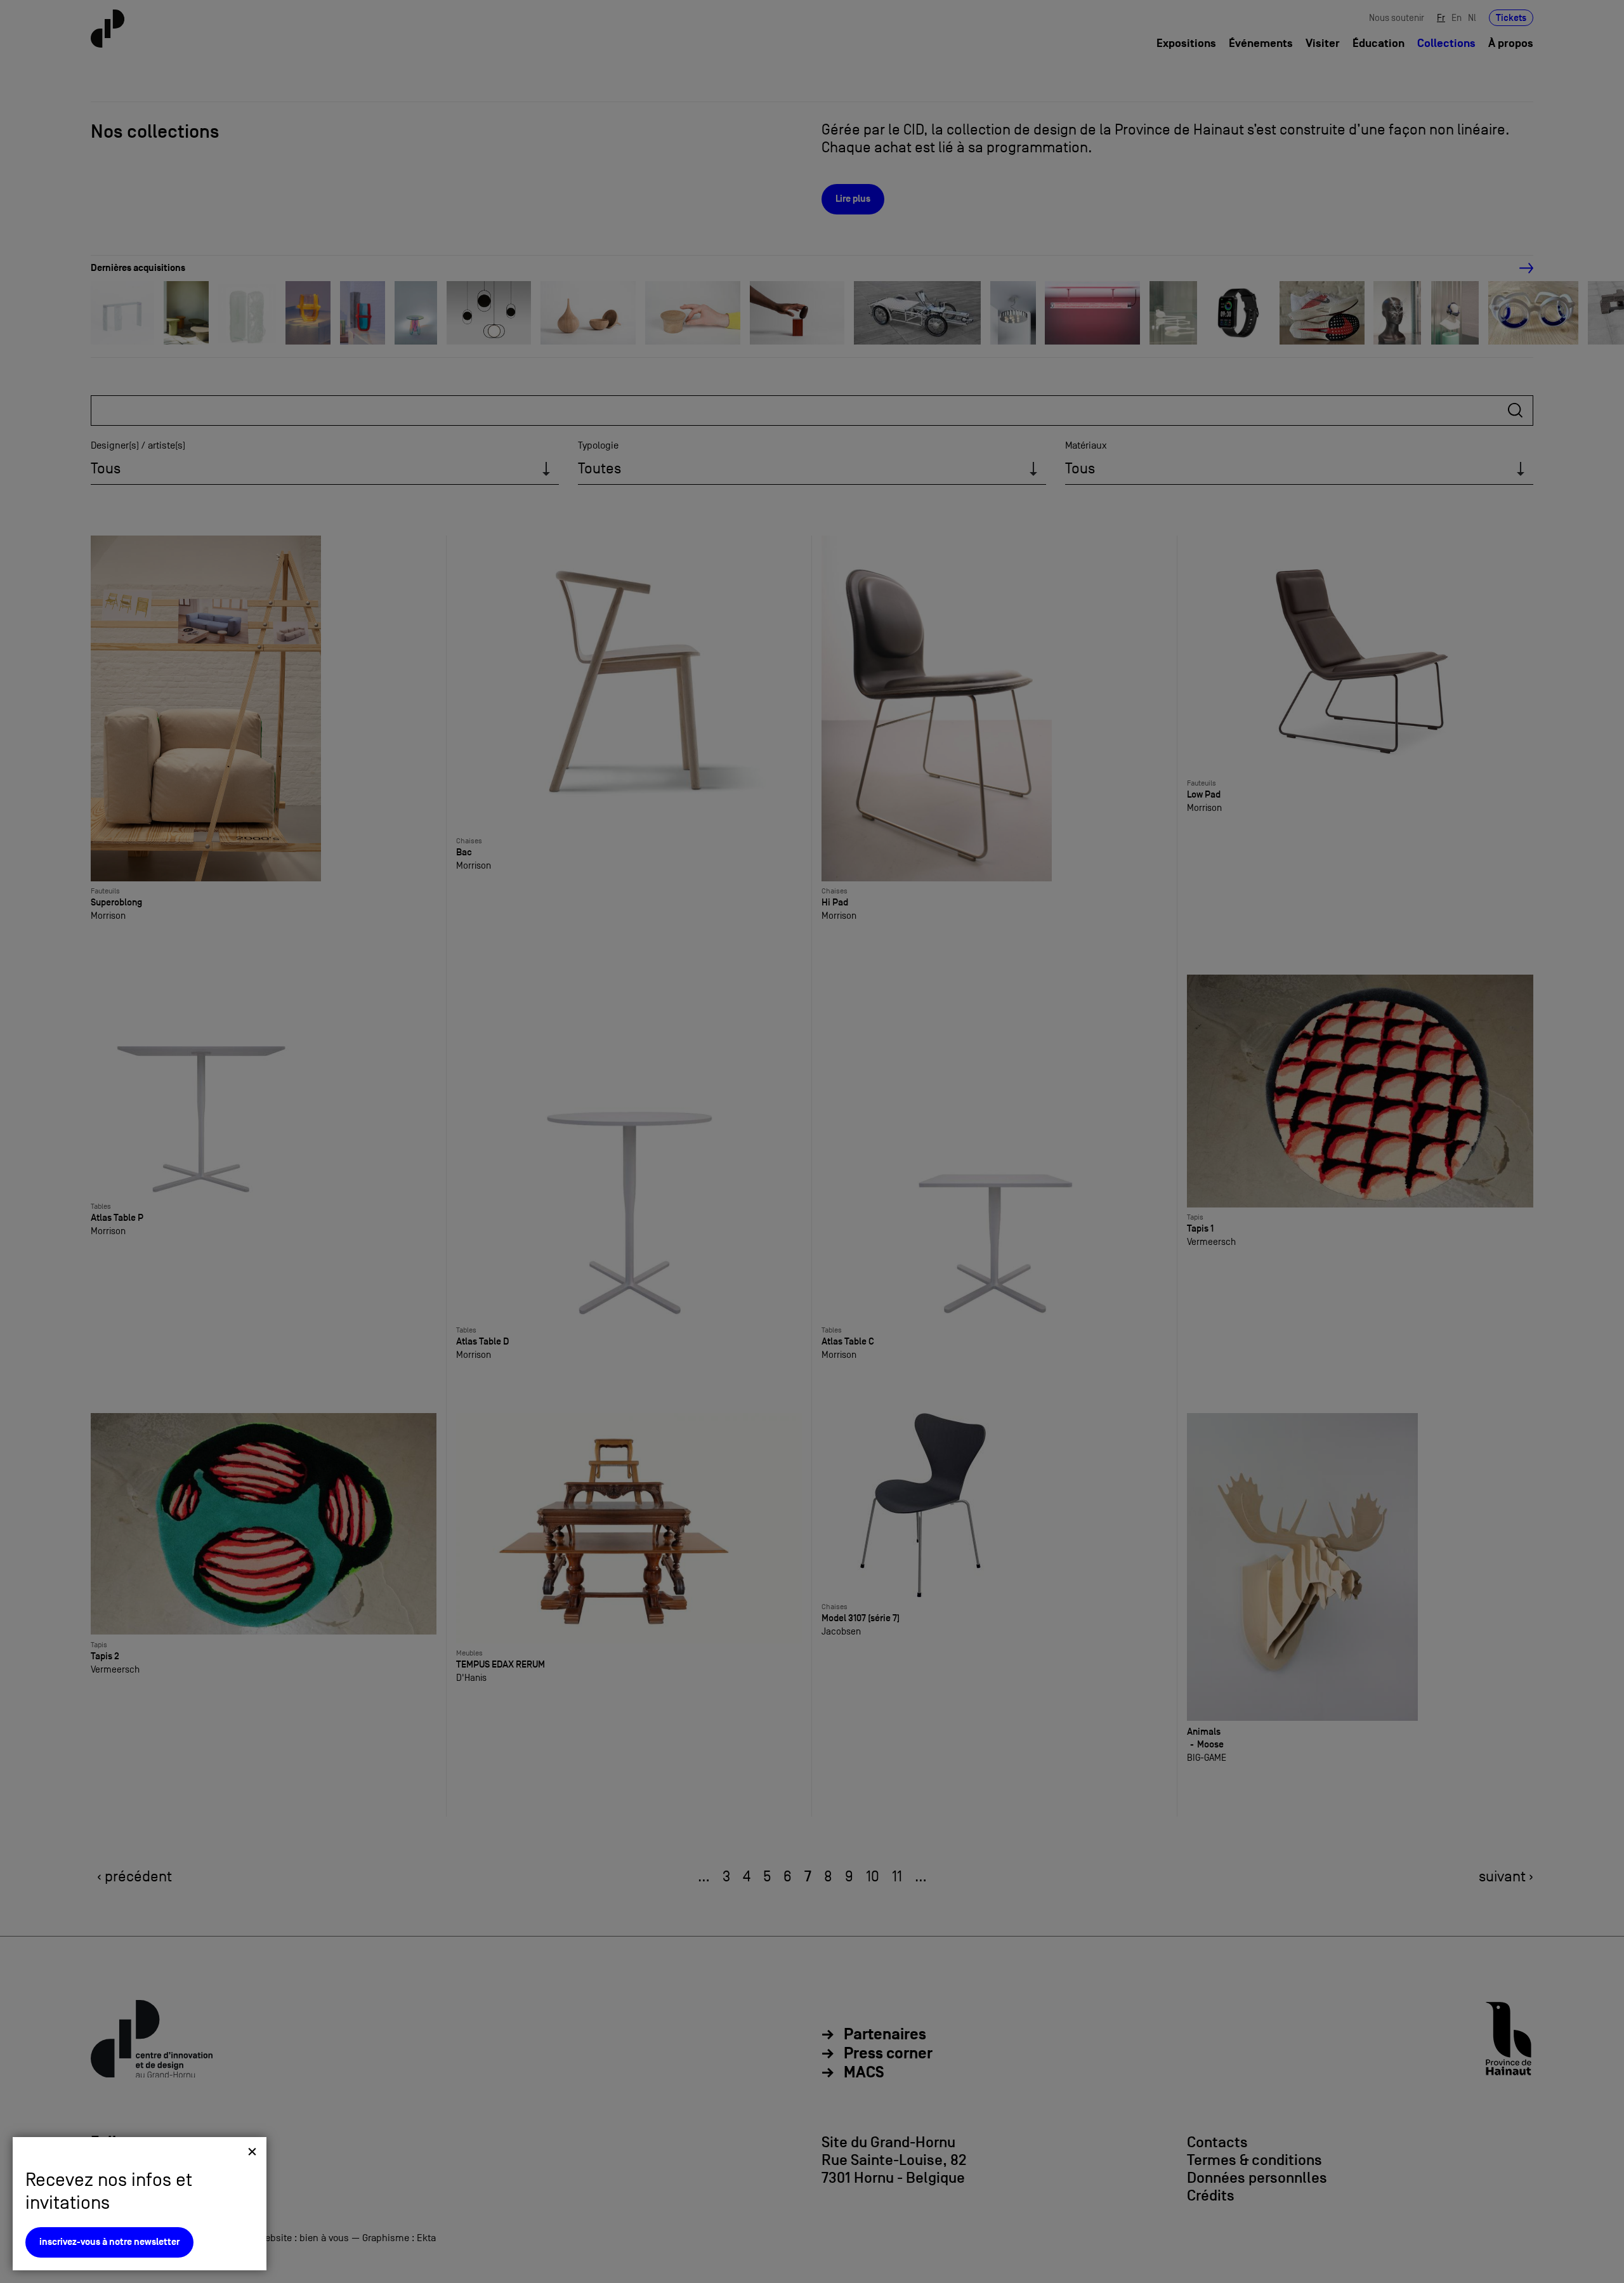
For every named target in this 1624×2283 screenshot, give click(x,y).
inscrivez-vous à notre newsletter (109, 2242)
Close (252, 2151)
